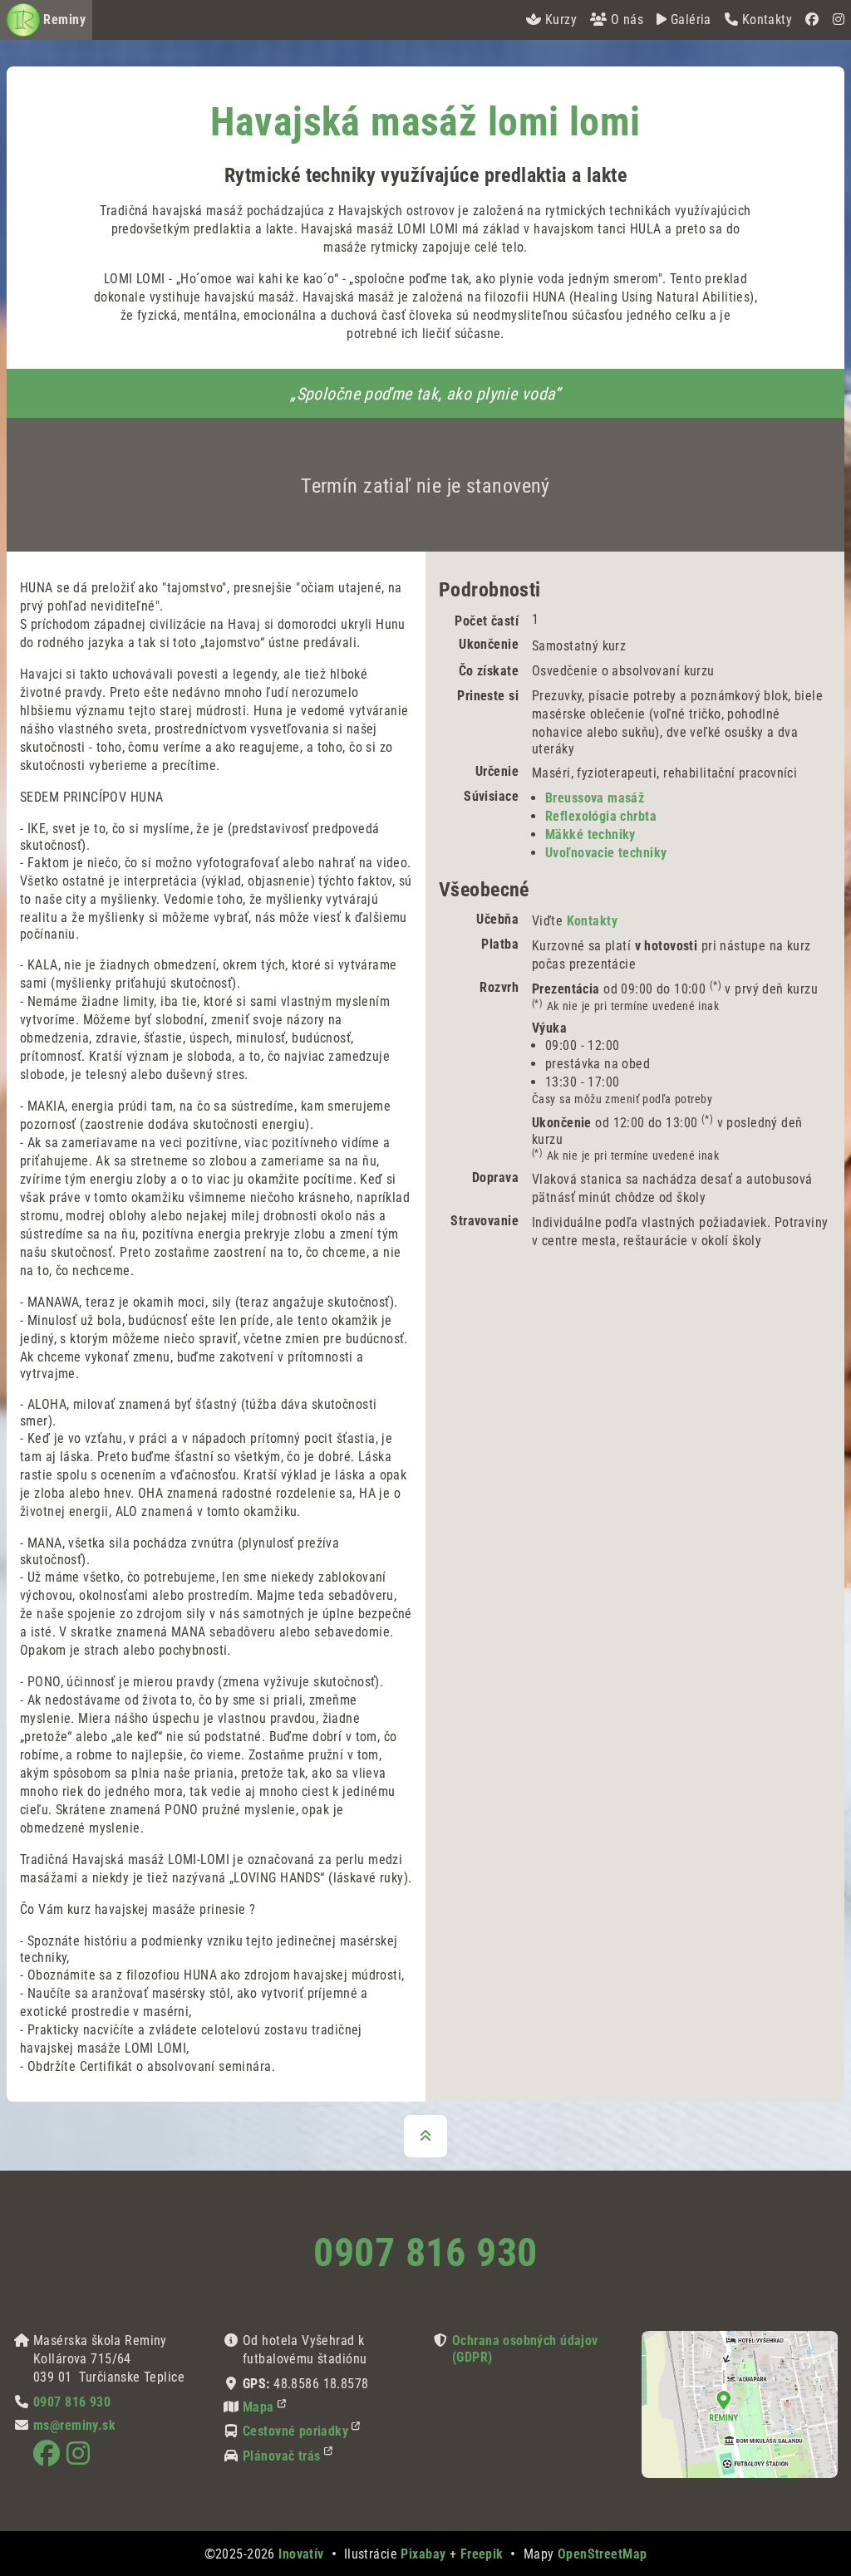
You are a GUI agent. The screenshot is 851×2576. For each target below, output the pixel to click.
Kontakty (592, 921)
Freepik (482, 2554)
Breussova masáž (595, 798)
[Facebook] (812, 20)
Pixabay (423, 2554)
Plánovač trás (282, 2456)
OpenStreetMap (603, 2554)
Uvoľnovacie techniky (606, 853)
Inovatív (301, 2554)
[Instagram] (839, 20)
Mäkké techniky (590, 834)
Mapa (258, 2407)
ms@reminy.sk (74, 2425)
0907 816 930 (425, 2252)
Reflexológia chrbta (601, 816)
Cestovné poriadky (295, 2431)
